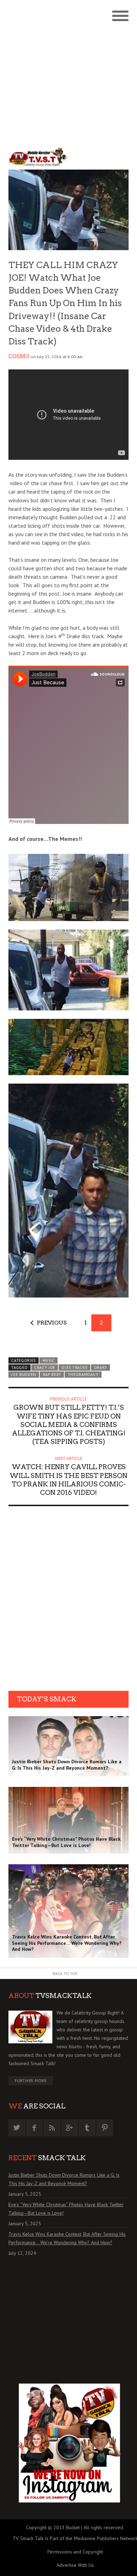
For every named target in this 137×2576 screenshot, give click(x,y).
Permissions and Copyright (75, 2552)
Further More (31, 2080)
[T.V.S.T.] (38, 157)
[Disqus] (68, 1601)
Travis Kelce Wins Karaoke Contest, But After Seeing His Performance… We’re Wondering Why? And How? (67, 2238)
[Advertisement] (68, 72)
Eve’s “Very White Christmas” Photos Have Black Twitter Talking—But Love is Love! (66, 2209)
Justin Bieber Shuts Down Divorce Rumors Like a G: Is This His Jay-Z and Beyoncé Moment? (64, 2179)
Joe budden (24, 1375)
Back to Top (65, 1974)
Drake (101, 1368)
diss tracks (74, 1368)
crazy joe (45, 1368)
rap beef (52, 1375)
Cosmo (19, 356)
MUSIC (49, 1360)
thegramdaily (83, 1375)
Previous (52, 1323)
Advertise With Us (75, 2565)
